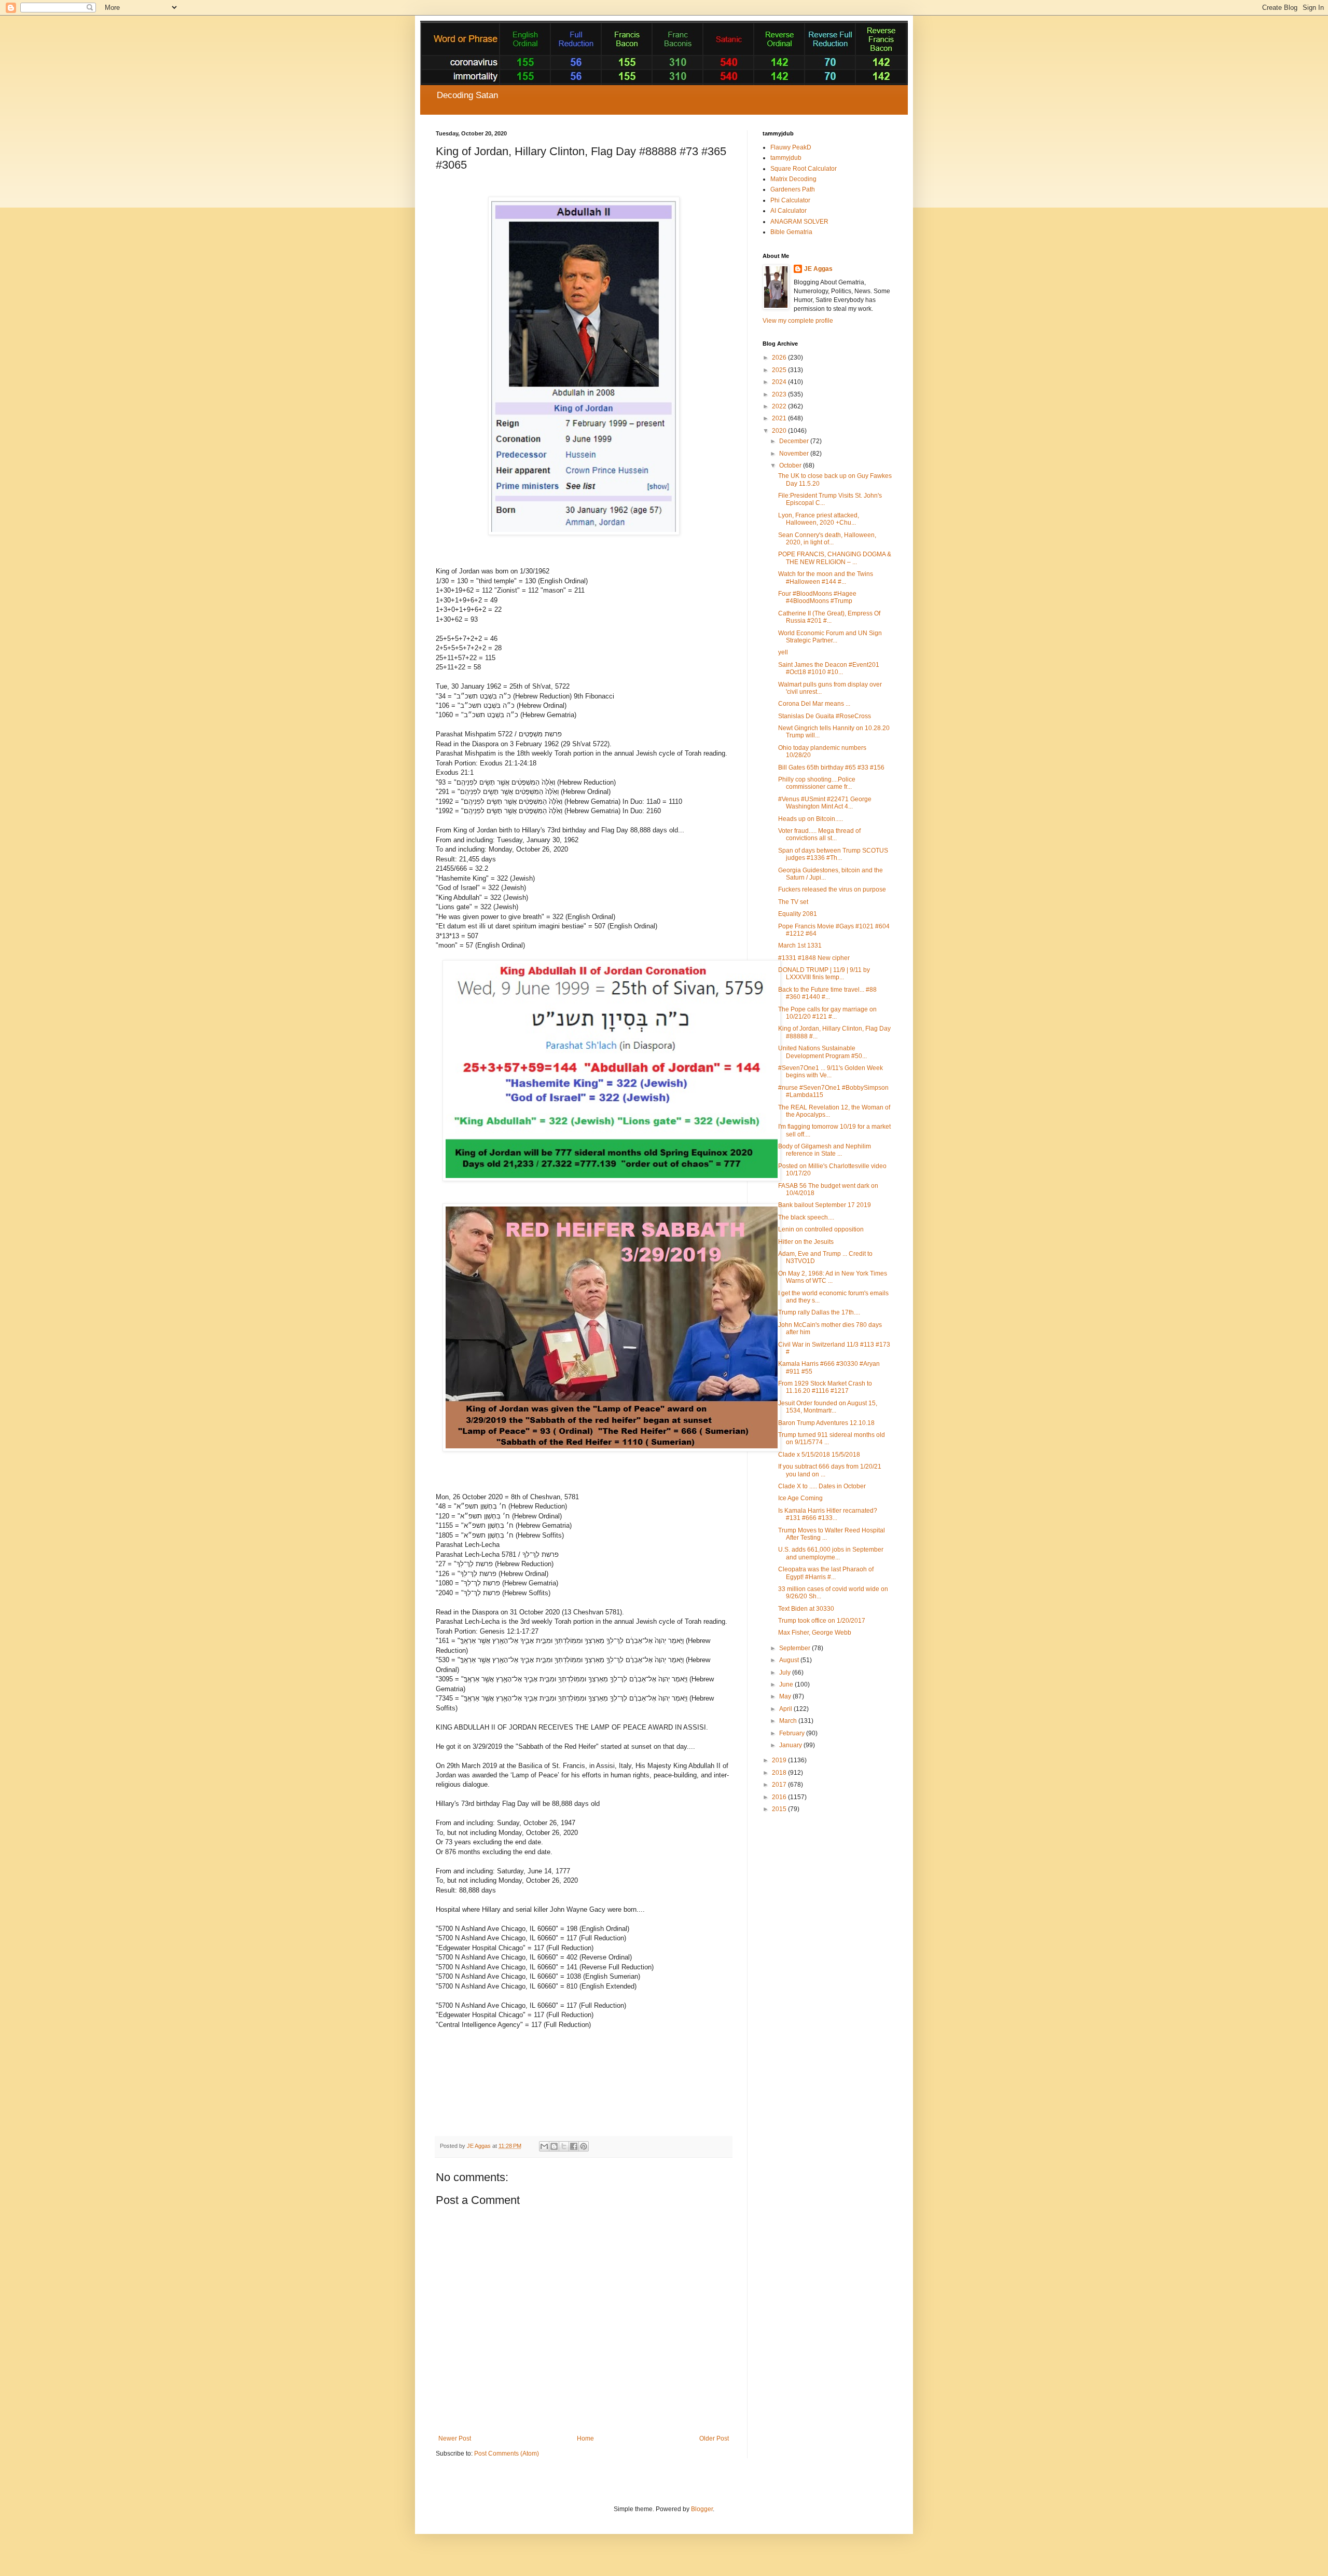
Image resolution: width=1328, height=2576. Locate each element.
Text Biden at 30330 (806, 1609)
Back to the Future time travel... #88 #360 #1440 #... (827, 993)
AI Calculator (789, 211)
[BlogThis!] (554, 2146)
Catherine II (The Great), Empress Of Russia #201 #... (829, 617)
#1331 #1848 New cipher (814, 958)
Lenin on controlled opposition (821, 1229)
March (789, 1721)
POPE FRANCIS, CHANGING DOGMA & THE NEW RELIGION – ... (835, 558)
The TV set (793, 902)
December (795, 441)
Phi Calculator (790, 200)
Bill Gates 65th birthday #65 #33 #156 (831, 768)
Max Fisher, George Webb (815, 1633)
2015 (780, 1809)
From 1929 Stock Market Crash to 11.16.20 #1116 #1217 (825, 1387)
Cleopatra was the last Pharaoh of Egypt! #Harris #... (826, 1573)
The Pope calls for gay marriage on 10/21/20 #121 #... (827, 1013)
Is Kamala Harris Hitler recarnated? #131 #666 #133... (828, 1514)
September (796, 1648)
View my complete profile (798, 321)
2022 (780, 406)
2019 (780, 1760)
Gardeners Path (793, 189)
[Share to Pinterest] (584, 2146)
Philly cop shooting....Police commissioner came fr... (817, 783)
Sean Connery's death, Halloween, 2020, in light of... (827, 539)
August (790, 1660)
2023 (780, 394)
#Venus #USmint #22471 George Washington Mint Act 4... (825, 803)
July (786, 1673)
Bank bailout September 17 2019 (825, 1205)
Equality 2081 (798, 914)
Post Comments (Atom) (507, 2454)
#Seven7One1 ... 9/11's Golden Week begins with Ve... (831, 1072)
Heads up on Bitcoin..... (811, 819)
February (793, 1733)
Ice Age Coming (800, 1498)
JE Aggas (818, 269)
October (791, 465)
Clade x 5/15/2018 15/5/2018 (819, 1455)
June (787, 1684)
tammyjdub (786, 158)
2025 (780, 370)
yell (783, 652)
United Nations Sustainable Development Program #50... (822, 1052)
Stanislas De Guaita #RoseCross (825, 716)
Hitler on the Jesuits (806, 1242)
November (795, 454)
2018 (780, 1773)
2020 (780, 431)
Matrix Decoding (793, 179)
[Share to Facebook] (574, 2146)
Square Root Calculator (804, 169)
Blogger (702, 2509)
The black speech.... (806, 1217)
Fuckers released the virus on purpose (832, 889)
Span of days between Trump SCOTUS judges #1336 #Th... (833, 854)
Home (585, 2438)
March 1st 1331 (800, 946)
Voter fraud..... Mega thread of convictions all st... (819, 834)
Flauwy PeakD (791, 147)
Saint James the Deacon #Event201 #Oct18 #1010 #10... (829, 668)
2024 (780, 382)
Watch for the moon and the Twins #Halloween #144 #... (826, 578)
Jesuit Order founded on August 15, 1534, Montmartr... (828, 1407)
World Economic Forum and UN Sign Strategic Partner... (830, 637)
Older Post (714, 2438)
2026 (780, 358)
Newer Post (455, 2438)
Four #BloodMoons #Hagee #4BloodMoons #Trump (817, 597)
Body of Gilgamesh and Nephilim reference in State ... (825, 1150)
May (786, 1696)
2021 (780, 418)
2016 (780, 1797)
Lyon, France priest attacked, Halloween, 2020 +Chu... (819, 519)
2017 (780, 1785)
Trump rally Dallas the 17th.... (819, 1312)
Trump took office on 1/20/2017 (822, 1621)
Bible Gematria (791, 232)
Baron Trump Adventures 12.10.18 (826, 1423)
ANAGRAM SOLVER (799, 222)
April (786, 1709)
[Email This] (544, 2146)
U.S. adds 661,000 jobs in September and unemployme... (831, 1553)
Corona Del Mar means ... (814, 704)
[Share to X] (564, 2146)
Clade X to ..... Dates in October (822, 1486)
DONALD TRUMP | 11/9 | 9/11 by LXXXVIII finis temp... (824, 974)
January (791, 1745)
